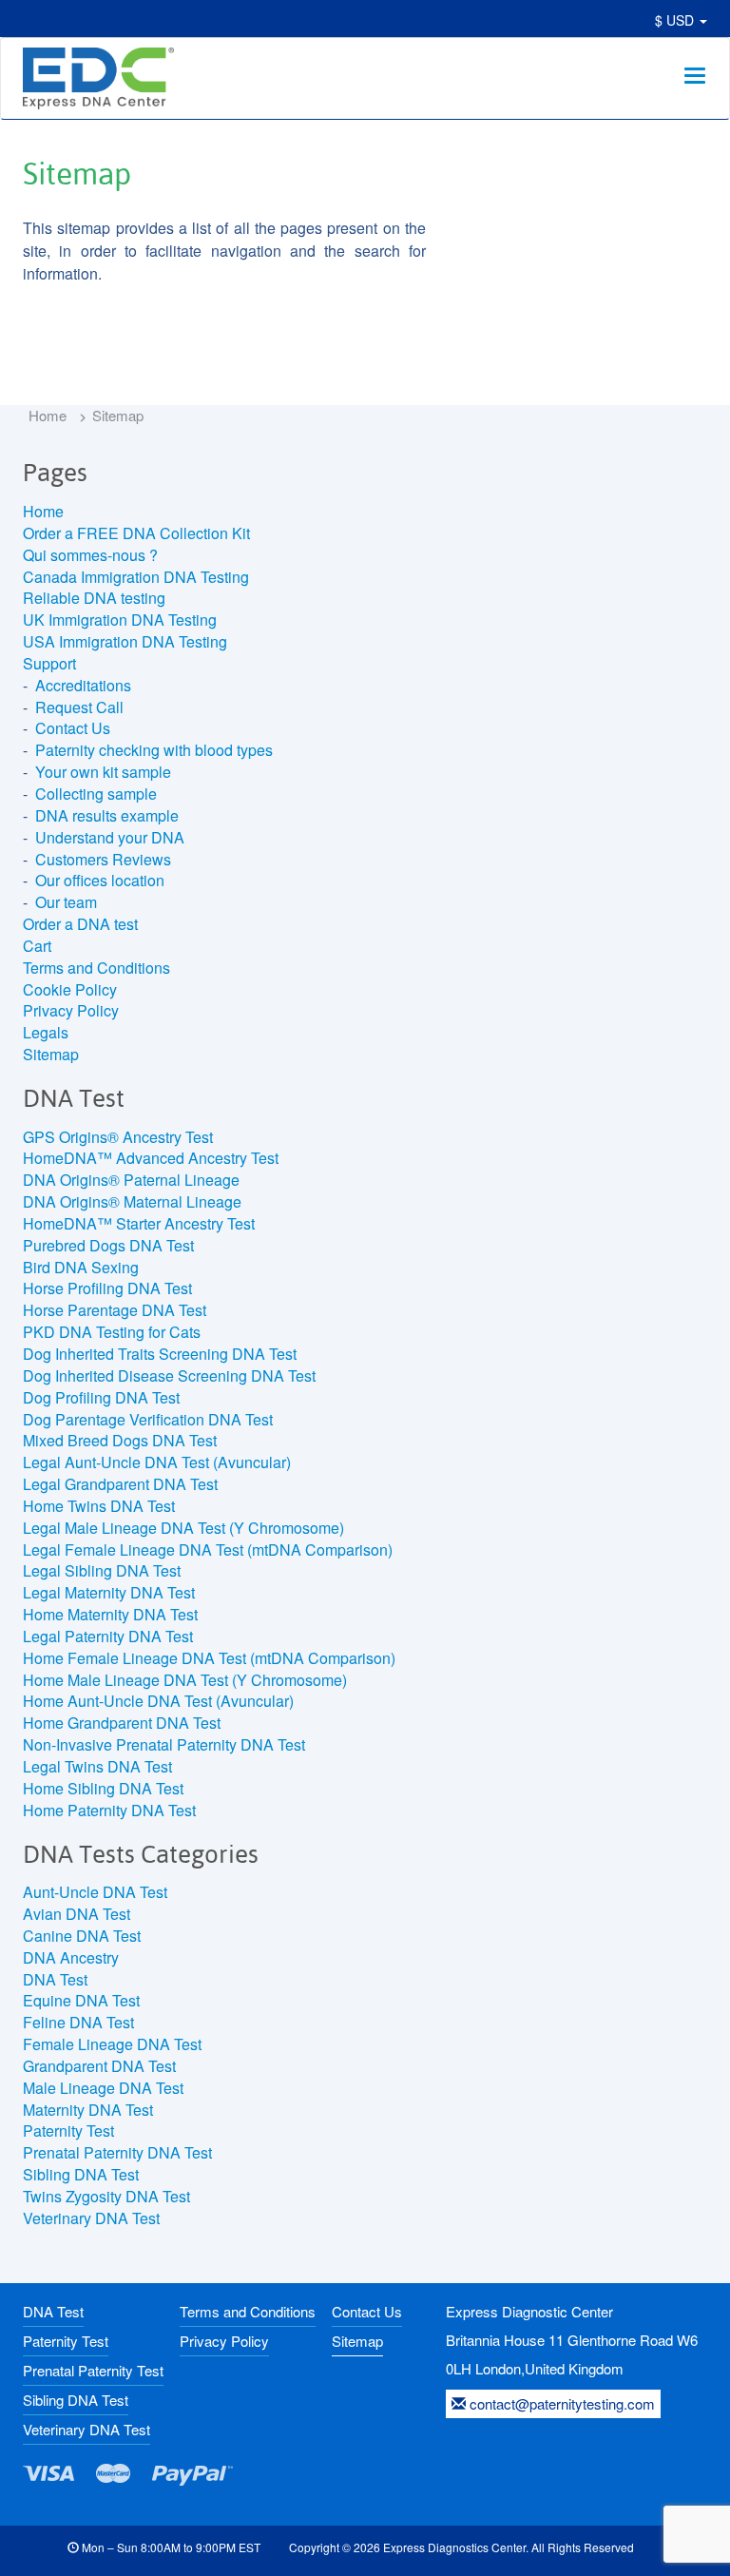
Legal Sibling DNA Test (102, 1570)
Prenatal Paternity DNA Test (117, 2152)
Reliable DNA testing (94, 598)
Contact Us (73, 728)
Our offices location (100, 880)
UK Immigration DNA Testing (120, 620)
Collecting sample (96, 794)
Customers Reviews (103, 859)
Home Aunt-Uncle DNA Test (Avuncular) (158, 1701)
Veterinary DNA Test (91, 2218)
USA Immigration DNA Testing (125, 641)
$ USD (676, 20)
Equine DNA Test (81, 2000)
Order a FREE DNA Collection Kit (136, 533)
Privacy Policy (71, 1010)
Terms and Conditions (96, 968)
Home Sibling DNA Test (103, 1788)
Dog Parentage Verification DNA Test (148, 1419)
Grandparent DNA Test (99, 2066)
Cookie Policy (70, 989)
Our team (66, 902)
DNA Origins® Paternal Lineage (131, 1180)
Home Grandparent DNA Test (122, 1723)
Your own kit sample (103, 772)
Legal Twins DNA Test (97, 1766)
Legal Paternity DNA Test (108, 1636)
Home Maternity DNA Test (110, 1614)
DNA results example (107, 815)
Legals (46, 1032)
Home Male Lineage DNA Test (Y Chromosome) (185, 1680)
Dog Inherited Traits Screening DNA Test (160, 1354)
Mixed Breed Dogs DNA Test (120, 1440)
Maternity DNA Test (88, 2110)
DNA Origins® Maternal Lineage (132, 1201)
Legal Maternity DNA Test (109, 1592)
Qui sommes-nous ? (90, 555)
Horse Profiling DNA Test (107, 1288)
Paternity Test (68, 2131)
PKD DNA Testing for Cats (112, 1332)
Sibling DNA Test (81, 2174)
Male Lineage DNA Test (103, 2088)
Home (48, 415)
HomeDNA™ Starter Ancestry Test (139, 1223)
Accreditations (83, 685)
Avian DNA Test (77, 1914)
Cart (37, 946)
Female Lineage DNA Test (112, 2044)
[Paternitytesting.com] (96, 78)
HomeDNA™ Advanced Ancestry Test (151, 1158)
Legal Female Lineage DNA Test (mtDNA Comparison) (208, 1549)
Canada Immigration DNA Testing (136, 577)
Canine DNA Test (82, 1936)
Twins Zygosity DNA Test (106, 2196)
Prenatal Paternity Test (93, 2370)
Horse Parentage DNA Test (115, 1310)
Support (49, 663)
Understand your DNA (110, 837)
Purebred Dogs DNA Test (108, 1245)
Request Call (79, 707)
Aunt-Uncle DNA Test (95, 1892)
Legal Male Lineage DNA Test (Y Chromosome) (183, 1528)
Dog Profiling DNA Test (101, 1397)
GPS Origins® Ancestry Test (118, 1137)
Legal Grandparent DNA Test (120, 1484)
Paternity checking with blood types (154, 750)
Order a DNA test (80, 924)
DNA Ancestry (71, 1957)
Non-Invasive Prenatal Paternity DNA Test (164, 1744)
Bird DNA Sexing (81, 1267)
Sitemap (51, 1054)
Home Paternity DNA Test (109, 1810)
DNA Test (55, 1979)
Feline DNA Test (78, 2022)
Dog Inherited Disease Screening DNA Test (169, 1375)
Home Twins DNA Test (99, 1506)
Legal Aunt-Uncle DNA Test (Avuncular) (157, 1462)
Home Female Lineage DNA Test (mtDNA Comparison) (209, 1658)
